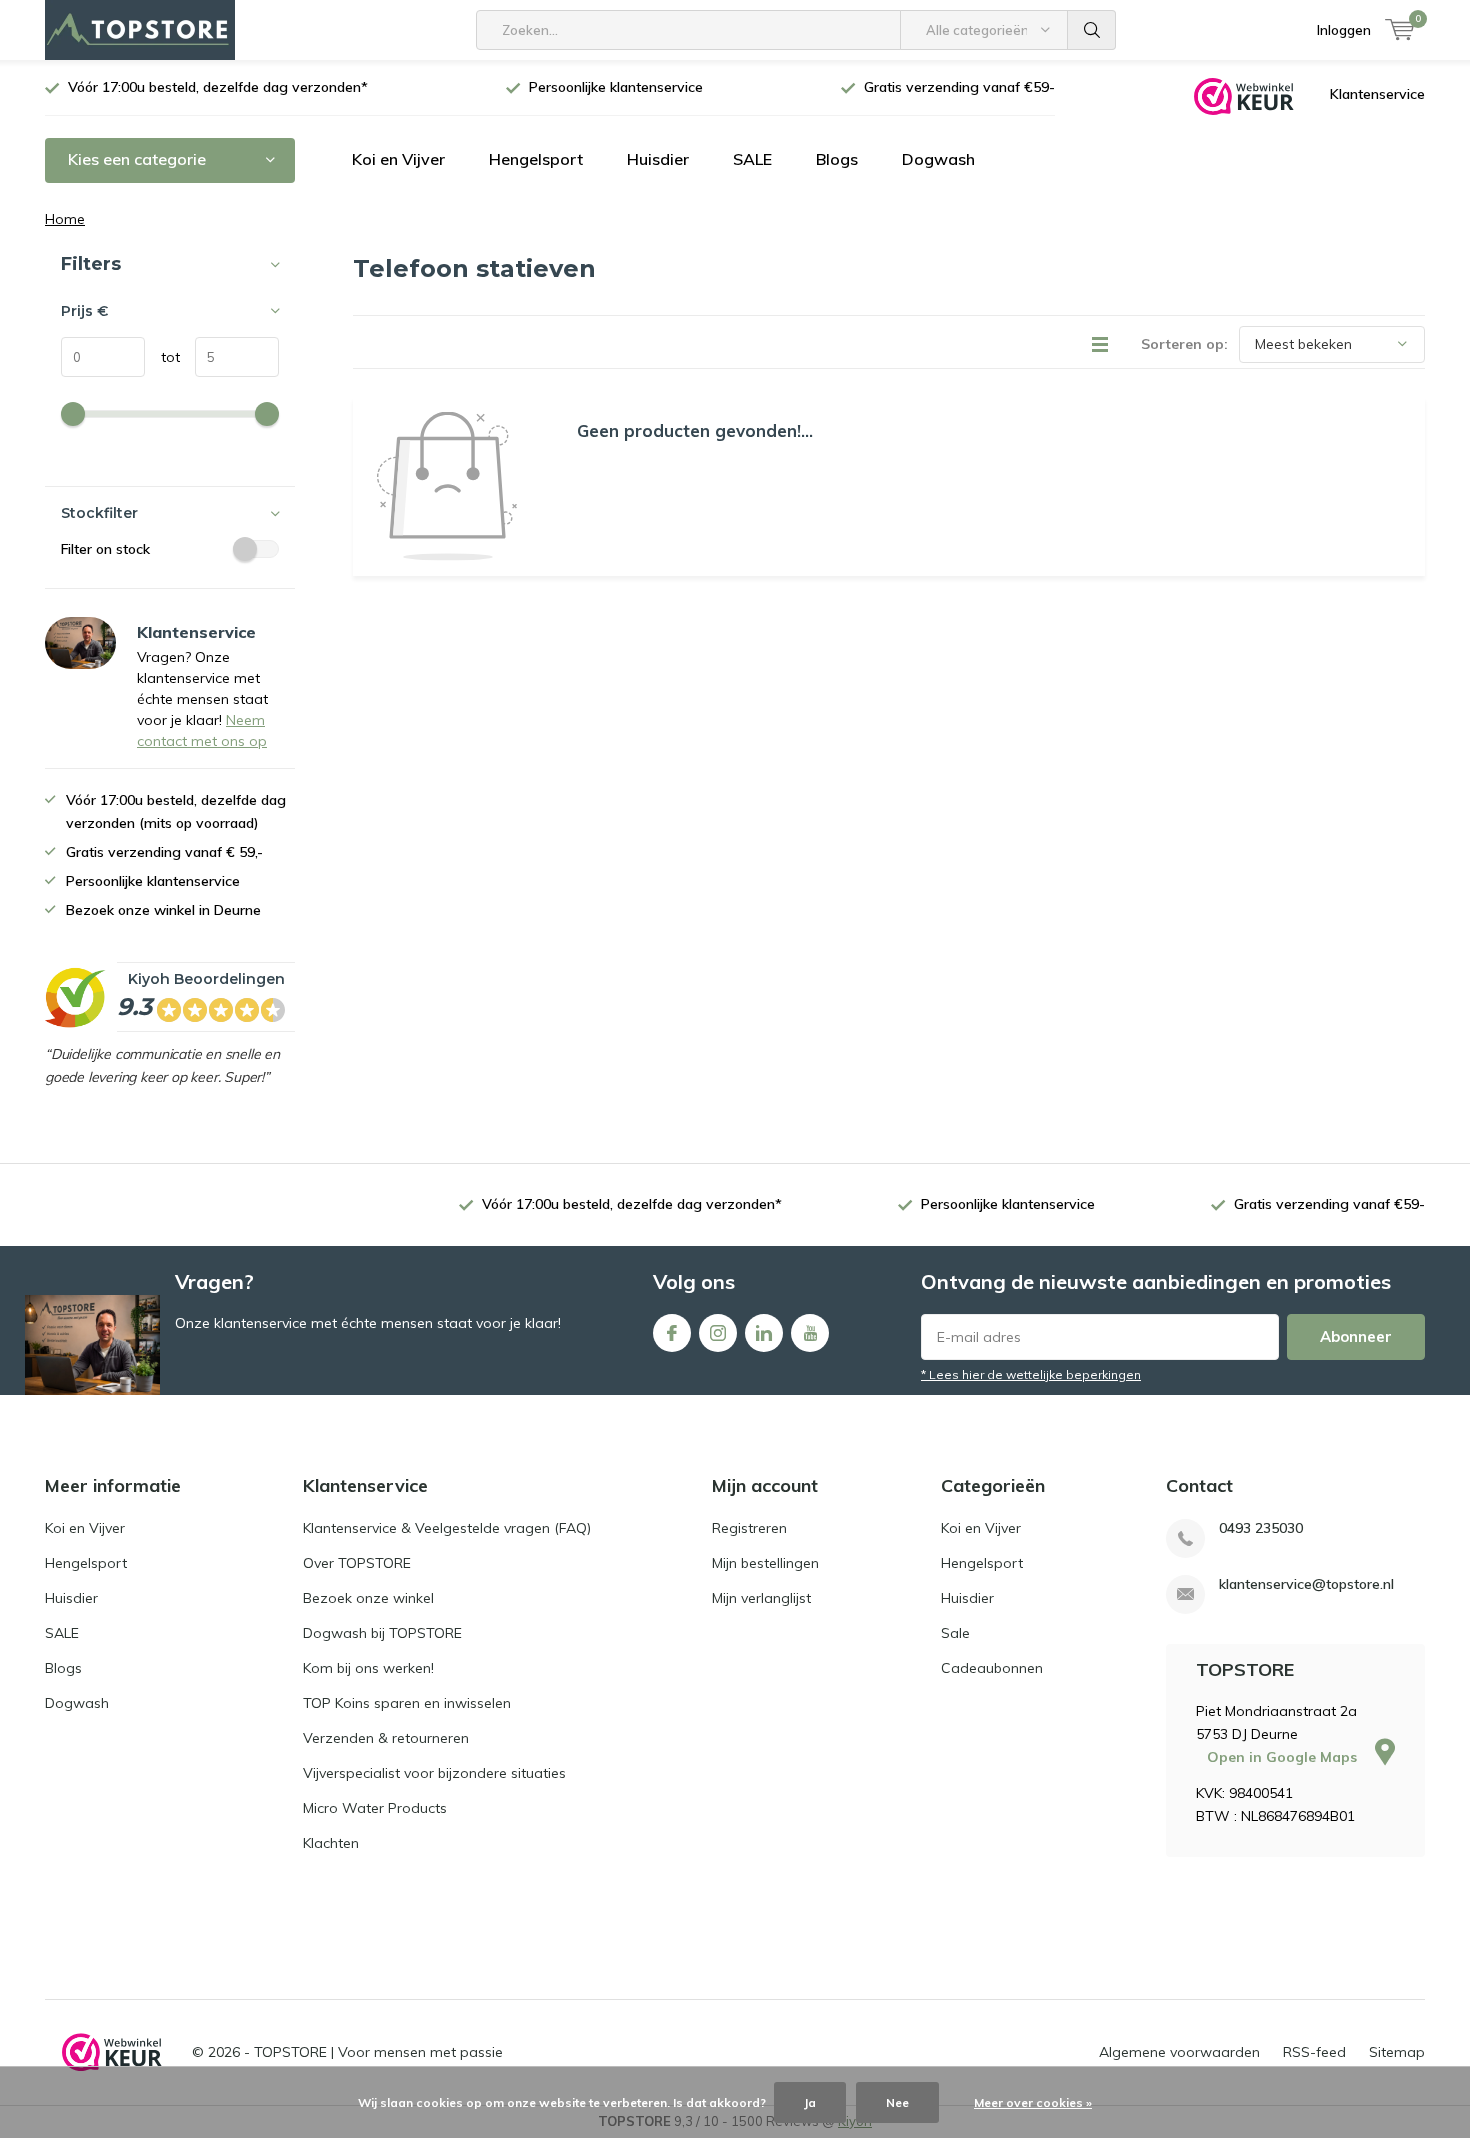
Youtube (810, 1333)
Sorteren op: (1184, 344)
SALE (752, 159)
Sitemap (1397, 2052)
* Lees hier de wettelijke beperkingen (1031, 1374)
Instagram (718, 1333)
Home (65, 219)
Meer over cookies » (1033, 2102)
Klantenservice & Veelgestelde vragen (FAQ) (447, 1528)
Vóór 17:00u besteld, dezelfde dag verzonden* (218, 87)
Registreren (749, 1528)
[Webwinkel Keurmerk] (1244, 95)
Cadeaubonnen (992, 1668)
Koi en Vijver (398, 159)
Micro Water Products (375, 1808)
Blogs (837, 159)
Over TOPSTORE (357, 1563)
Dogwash (938, 159)
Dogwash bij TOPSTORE (382, 1633)
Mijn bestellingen (765, 1563)
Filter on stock (105, 549)
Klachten (331, 1843)
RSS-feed (1314, 2052)
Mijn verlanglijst (761, 1598)
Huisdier (658, 159)
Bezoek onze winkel (368, 1598)
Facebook (672, 1333)
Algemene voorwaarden (1179, 2052)
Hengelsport (536, 159)
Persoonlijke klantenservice (616, 87)
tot (162, 357)
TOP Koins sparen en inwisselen (407, 1703)
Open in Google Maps (1284, 1757)
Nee (897, 2102)
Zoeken (1092, 30)
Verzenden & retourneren (386, 1738)
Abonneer (1356, 1336)
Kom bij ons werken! (368, 1668)
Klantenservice (1377, 94)
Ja (810, 2102)
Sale (955, 1633)
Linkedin (764, 1333)
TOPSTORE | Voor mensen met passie (378, 2052)
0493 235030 (1261, 1528)
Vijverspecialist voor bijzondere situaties (434, 1773)
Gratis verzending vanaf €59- (959, 87)
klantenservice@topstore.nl (1306, 1584)
